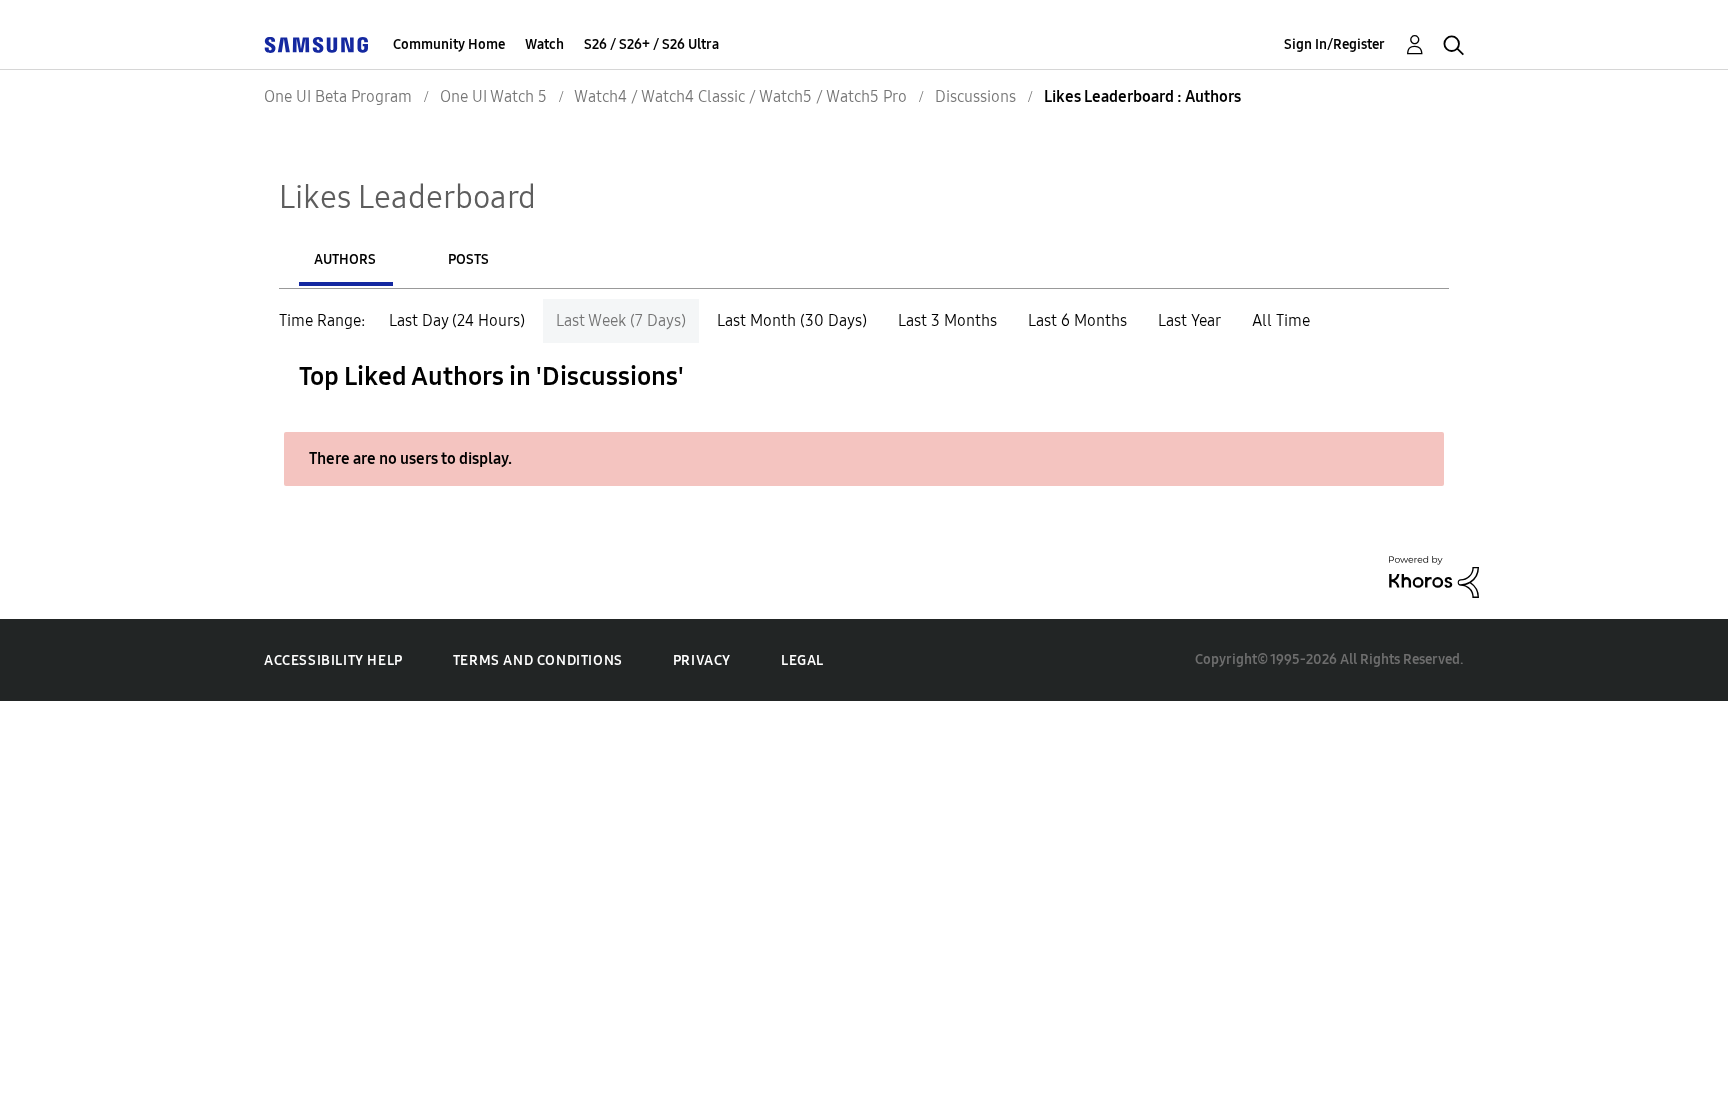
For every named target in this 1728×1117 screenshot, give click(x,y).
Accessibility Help (333, 660)
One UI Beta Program (338, 96)
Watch (544, 44)
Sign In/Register (1334, 44)
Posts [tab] (468, 259)
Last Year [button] (1189, 320)
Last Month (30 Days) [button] (792, 320)
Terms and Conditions (538, 660)
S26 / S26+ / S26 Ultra (651, 44)
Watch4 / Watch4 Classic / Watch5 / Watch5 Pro (740, 96)
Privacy (702, 660)
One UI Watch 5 (493, 96)
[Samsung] (316, 44)
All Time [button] (1281, 320)
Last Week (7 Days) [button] (621, 320)
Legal (802, 660)
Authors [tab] (345, 259)
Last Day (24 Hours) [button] (457, 320)
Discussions (975, 96)
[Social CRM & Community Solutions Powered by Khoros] (1434, 575)
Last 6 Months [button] (1077, 320)
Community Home (449, 44)
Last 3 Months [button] (947, 320)
